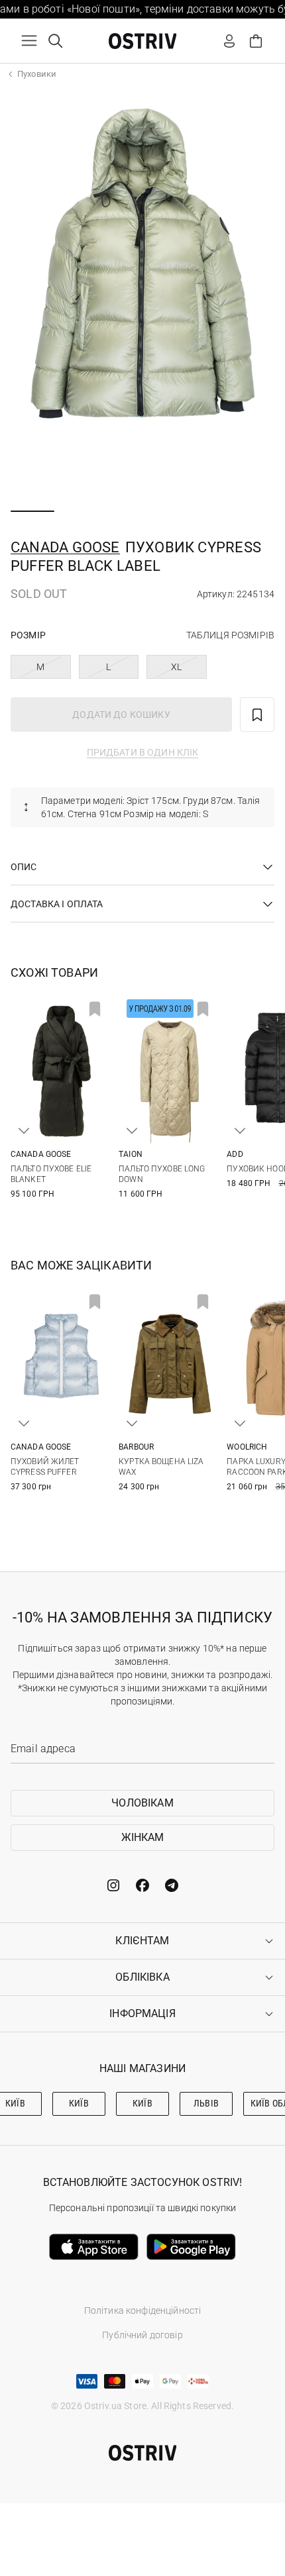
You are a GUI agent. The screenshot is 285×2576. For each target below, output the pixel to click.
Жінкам (143, 1837)
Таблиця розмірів (230, 635)
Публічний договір (142, 2335)
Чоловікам (142, 1803)
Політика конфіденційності (143, 2310)
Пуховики (37, 74)
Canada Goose (65, 547)
